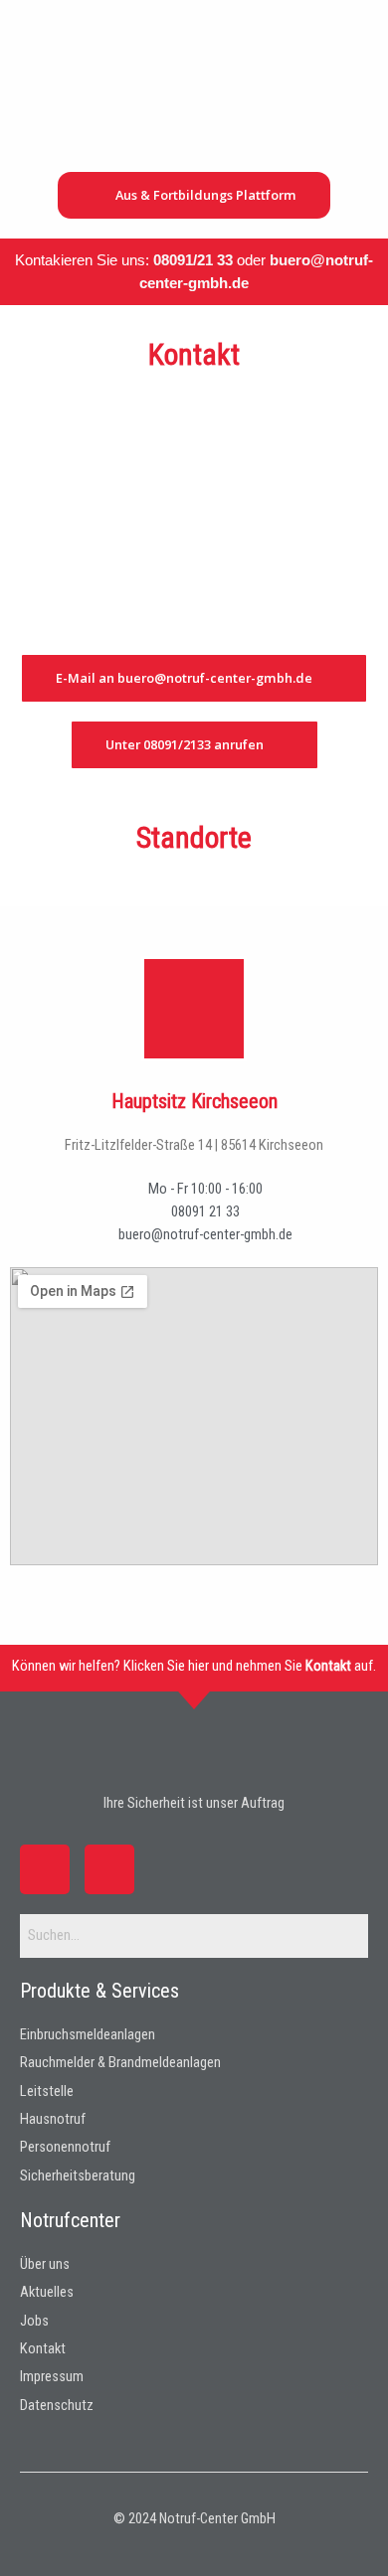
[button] (352, 122)
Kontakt (328, 1666)
